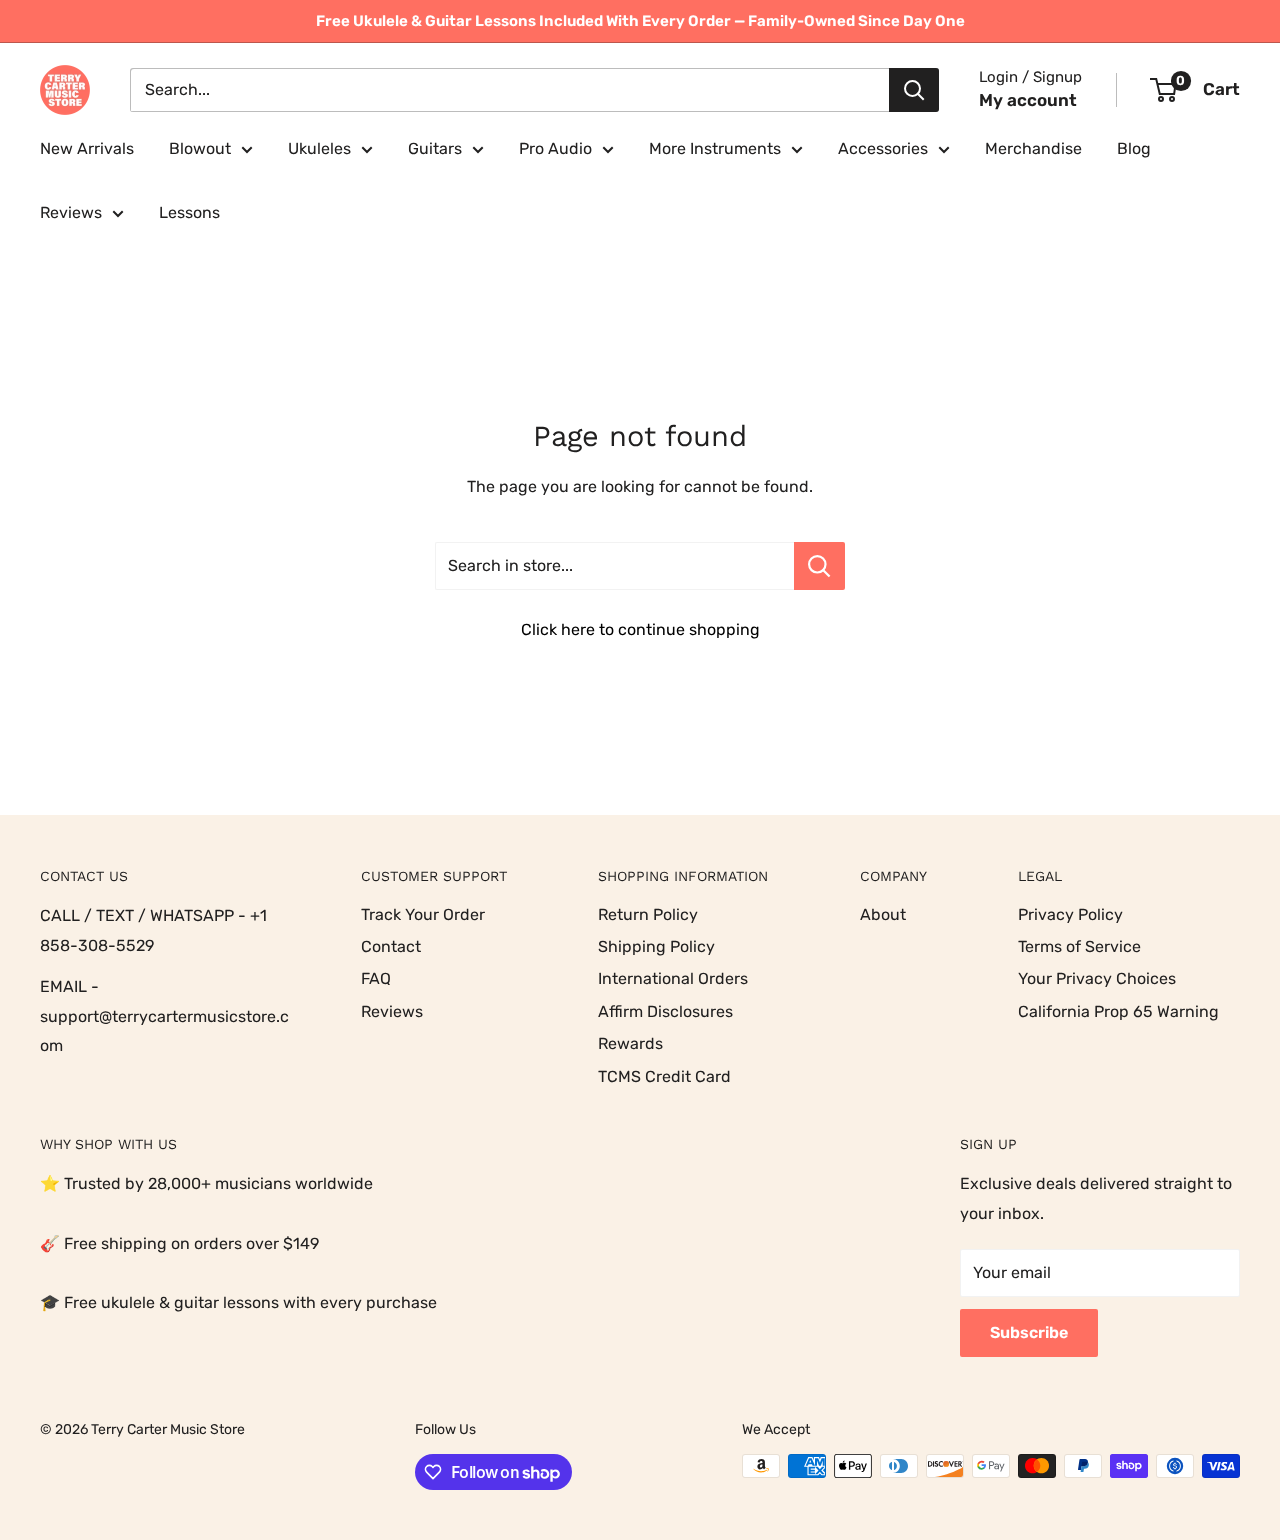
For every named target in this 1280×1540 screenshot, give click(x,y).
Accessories (883, 148)
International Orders (673, 978)
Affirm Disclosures (665, 1011)
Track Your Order (423, 914)
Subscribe (1029, 1332)
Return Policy (648, 914)
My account (1028, 100)
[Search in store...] (819, 566)
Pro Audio (555, 148)
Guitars (435, 148)
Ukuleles (319, 148)
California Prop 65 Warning (1118, 1011)
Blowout (200, 148)
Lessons (189, 212)
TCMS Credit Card (664, 1076)
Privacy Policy (1070, 914)
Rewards (630, 1043)
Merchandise (1033, 148)
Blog (1134, 148)
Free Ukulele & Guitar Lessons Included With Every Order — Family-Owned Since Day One (640, 21)
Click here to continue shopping (640, 629)
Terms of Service (1079, 946)
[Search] (914, 90)
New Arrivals (87, 148)
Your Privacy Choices (1097, 978)
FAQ (376, 978)
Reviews (71, 212)
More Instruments (715, 148)
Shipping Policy (656, 946)
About (883, 914)
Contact (391, 946)
